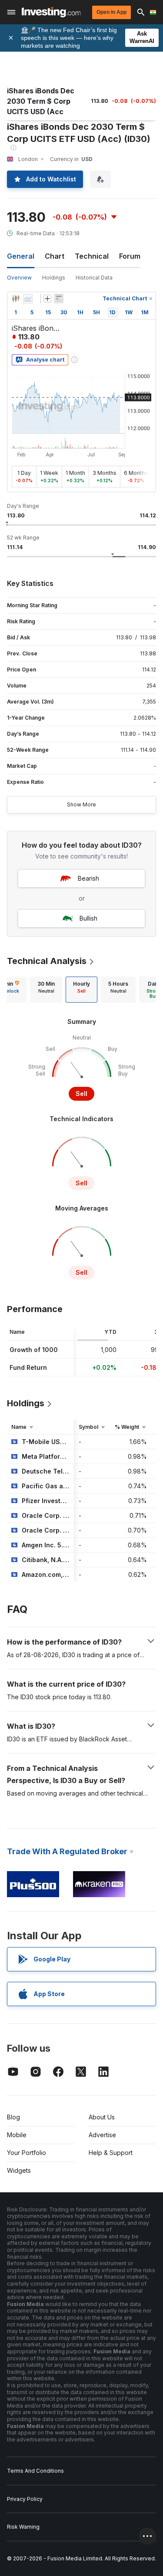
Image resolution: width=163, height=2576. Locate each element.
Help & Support (111, 2153)
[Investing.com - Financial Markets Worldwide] (51, 12)
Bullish (88, 918)
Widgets (19, 2170)
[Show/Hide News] (59, 299)
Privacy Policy (25, 2499)
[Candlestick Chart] (16, 299)
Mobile (17, 2135)
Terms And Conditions (35, 2471)
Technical (92, 256)
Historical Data (94, 278)
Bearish (88, 878)
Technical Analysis (47, 961)
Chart (55, 256)
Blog (13, 2117)
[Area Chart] (28, 299)
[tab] (46, 990)
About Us (102, 2117)
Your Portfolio (27, 2153)
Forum (130, 256)
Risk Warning (23, 2527)
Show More (81, 804)
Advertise (102, 2135)
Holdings (54, 278)
